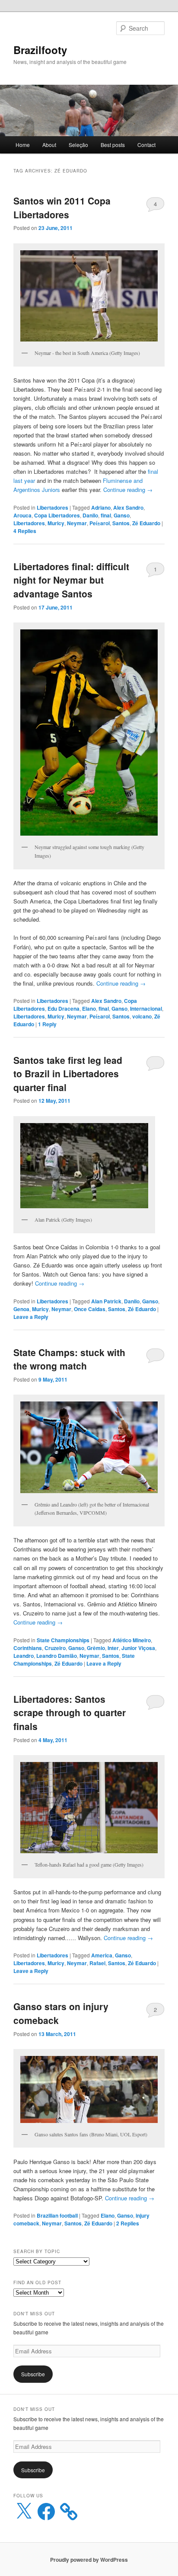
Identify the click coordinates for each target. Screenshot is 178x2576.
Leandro (24, 1656)
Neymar (77, 523)
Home (23, 145)
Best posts (113, 145)
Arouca (22, 515)
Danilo (90, 515)
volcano (142, 1016)
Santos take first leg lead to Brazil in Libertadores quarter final (68, 1074)
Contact (146, 145)
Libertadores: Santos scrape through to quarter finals (70, 1713)
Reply (47, 1024)
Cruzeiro (55, 1648)
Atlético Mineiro (132, 1640)
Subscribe (33, 2374)
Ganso (122, 515)
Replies (25, 531)
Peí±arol (100, 523)
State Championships (63, 1640)
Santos (121, 523)
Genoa (21, 1309)
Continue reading (128, 490)
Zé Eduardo (146, 523)
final (106, 515)
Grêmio (96, 1648)
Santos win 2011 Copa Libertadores (62, 207)
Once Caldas (90, 1309)
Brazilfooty (40, 50)
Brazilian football (57, 2215)
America (102, 1955)
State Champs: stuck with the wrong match (69, 1359)
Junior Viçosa (138, 1648)
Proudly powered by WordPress (89, 2560)
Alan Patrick (106, 1301)
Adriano (101, 508)
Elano (89, 1009)
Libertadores (52, 508)
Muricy (56, 523)
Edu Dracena (64, 1009)
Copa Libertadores (57, 515)
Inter (113, 1648)
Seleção (78, 145)
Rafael (97, 1963)
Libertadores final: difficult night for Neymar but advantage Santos (71, 580)
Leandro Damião (57, 1656)
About (49, 145)
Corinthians (28, 1648)
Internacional (146, 1009)
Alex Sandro (128, 508)
